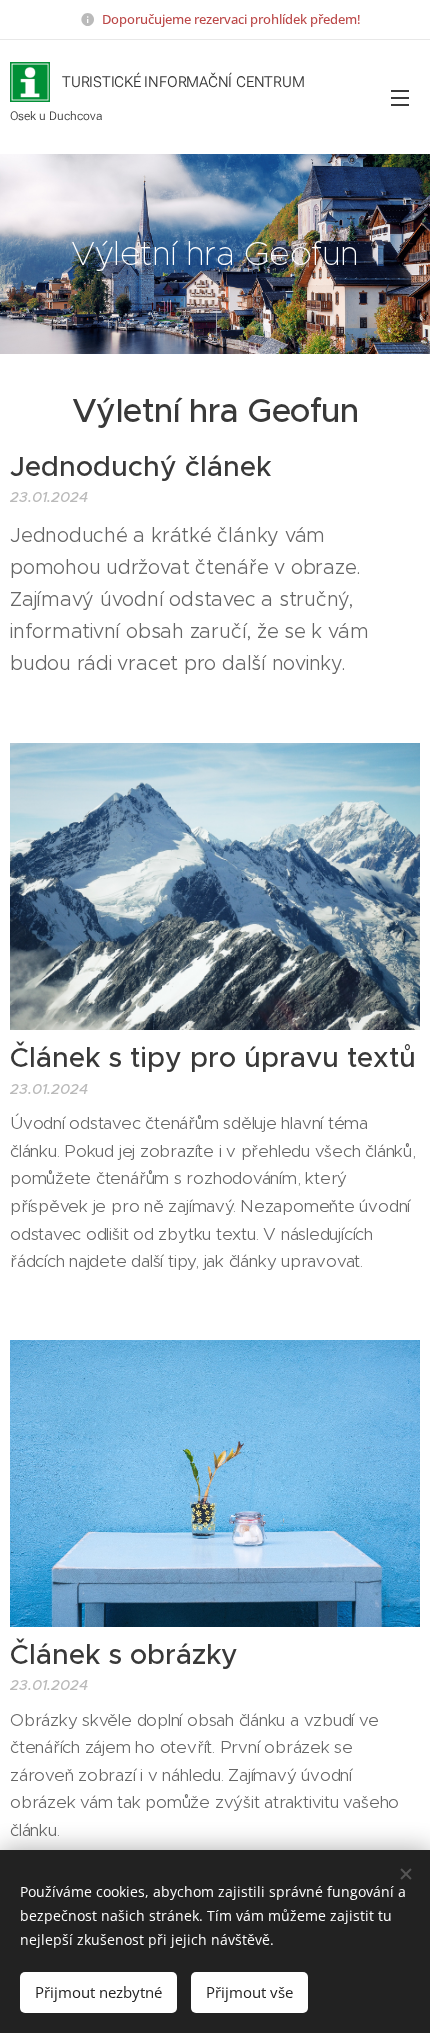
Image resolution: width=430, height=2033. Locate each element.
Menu (400, 97)
